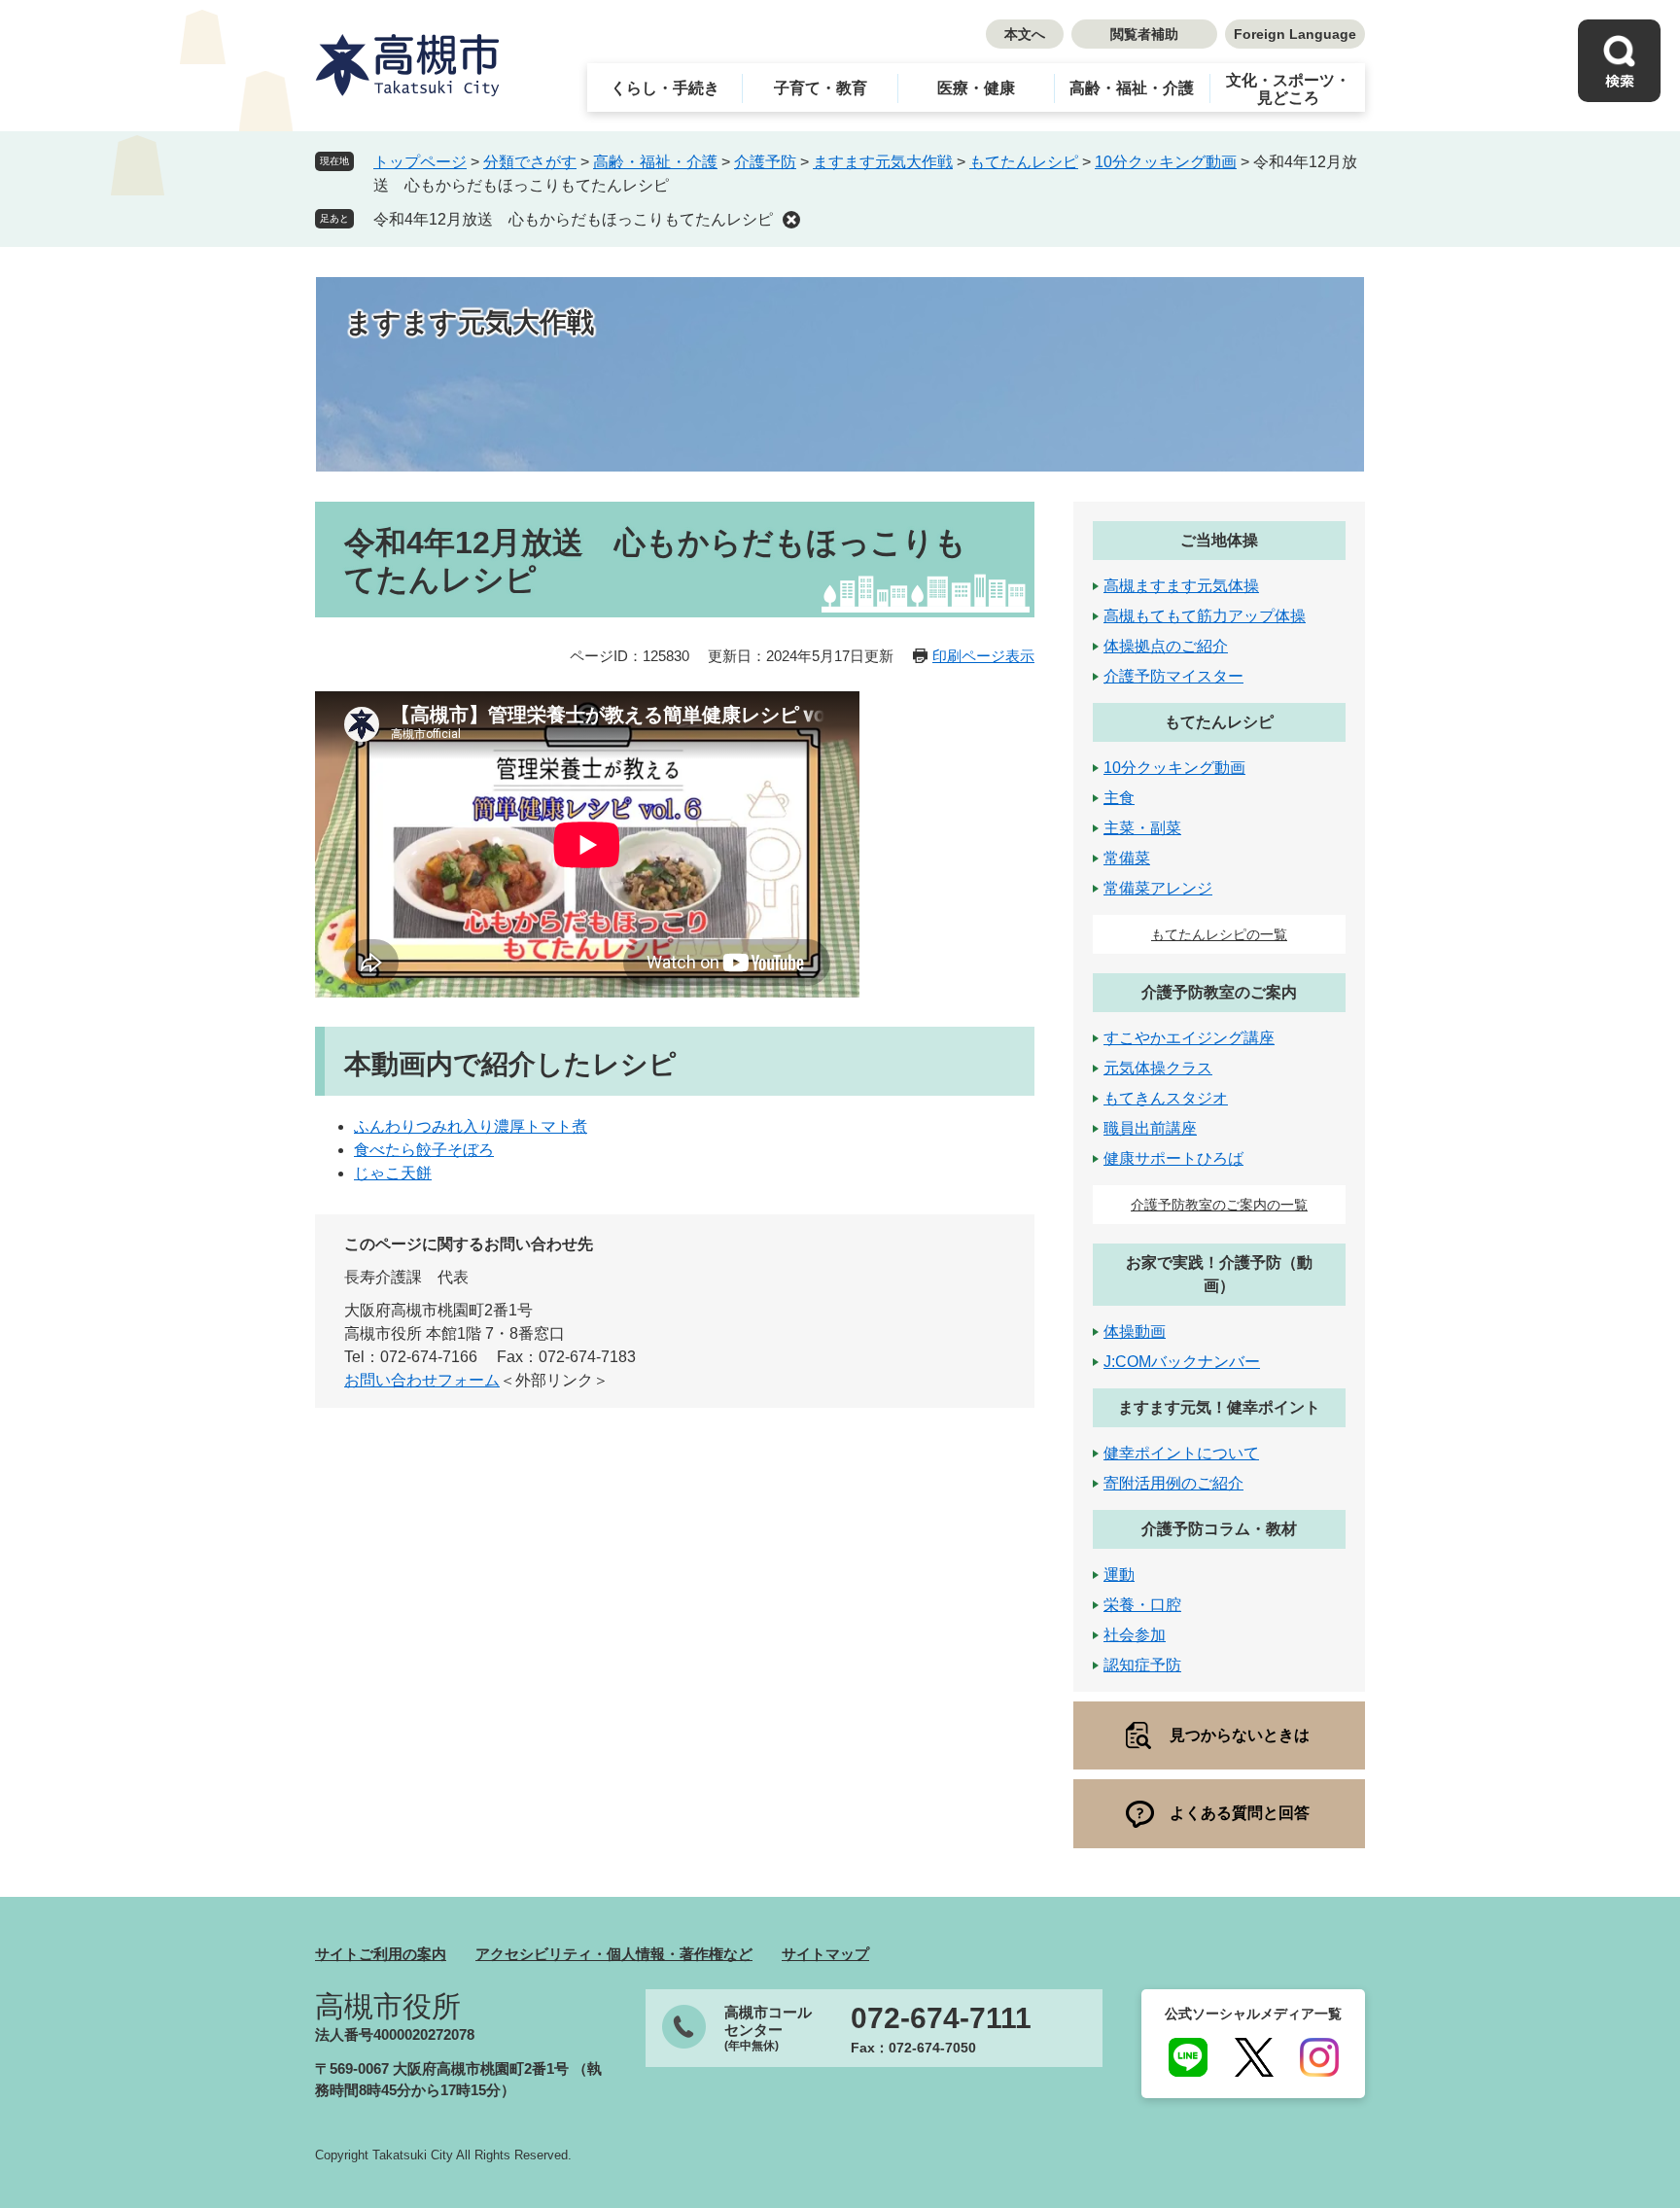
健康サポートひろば (1173, 1158)
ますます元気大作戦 (883, 162)
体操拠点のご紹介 (1166, 646)
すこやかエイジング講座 (1189, 1038)
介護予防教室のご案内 (1219, 992)
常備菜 (1127, 858)
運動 (1119, 1575)
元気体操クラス (1158, 1068)
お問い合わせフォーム (422, 1380)
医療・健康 (976, 88)
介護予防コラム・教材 (1219, 1529)
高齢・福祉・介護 (1132, 88)
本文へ (1025, 34)
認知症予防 (1142, 1665)
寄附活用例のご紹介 (1173, 1483)
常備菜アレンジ (1158, 888)
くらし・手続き (665, 88)
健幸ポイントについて (1181, 1453)
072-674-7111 (941, 2018)
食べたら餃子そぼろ (424, 1150)
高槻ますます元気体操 (1181, 586)
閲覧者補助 (1144, 34)
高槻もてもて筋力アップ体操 (1205, 616)
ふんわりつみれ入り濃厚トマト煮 (471, 1126)
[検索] (1619, 61)
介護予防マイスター (1173, 676)
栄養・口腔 (1142, 1605)
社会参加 (1135, 1635)
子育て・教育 (821, 88)
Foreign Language (1295, 34)
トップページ (420, 162)
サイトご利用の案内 (381, 1954)
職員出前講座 (1150, 1128)
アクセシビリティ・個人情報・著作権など (614, 1954)
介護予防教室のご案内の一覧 (1219, 1205)
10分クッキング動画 (1166, 162)
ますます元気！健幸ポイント (1219, 1407)
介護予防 (765, 162)
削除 (791, 220)
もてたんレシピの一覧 (1219, 934)
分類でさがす (530, 162)
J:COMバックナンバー (1182, 1362)
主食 (1119, 798)
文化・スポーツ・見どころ (1288, 89)
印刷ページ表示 (983, 656)
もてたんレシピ (1024, 162)
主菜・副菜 (1142, 828)
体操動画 (1135, 1332)
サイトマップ (825, 1954)
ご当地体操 (1219, 540)
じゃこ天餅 (393, 1173)
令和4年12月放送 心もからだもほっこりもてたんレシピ (573, 219)
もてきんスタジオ (1166, 1098)
